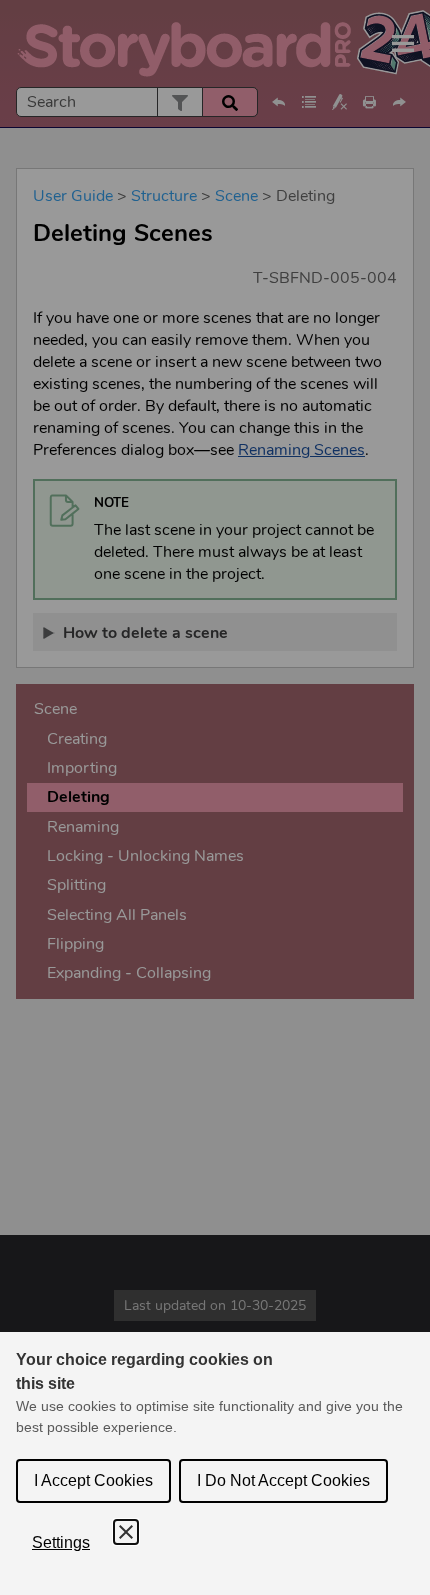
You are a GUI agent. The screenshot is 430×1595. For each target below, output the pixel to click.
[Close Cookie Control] (126, 1532)
